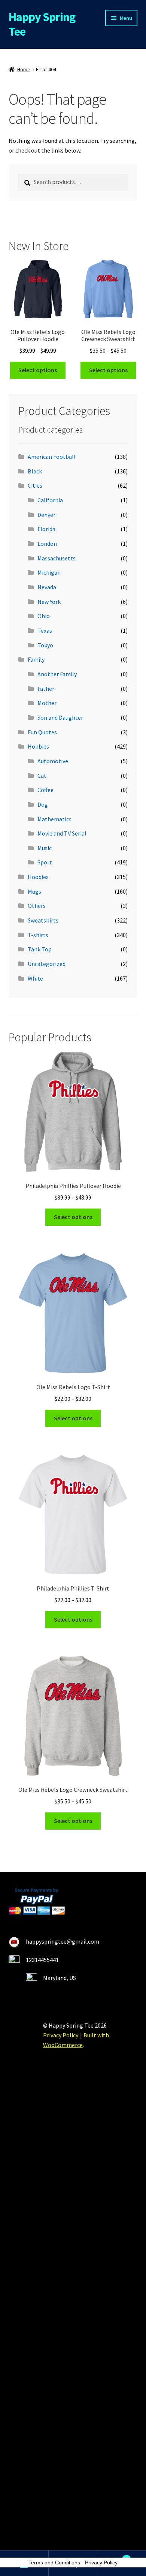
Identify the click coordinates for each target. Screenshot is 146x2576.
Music (45, 848)
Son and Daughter (60, 717)
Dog (43, 804)
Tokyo (45, 645)
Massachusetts (57, 558)
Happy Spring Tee (42, 24)
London (47, 544)
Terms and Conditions (54, 2563)
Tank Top (40, 949)
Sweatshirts (43, 920)
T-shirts (38, 935)
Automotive (53, 761)
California (50, 500)
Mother (47, 703)
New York (49, 602)
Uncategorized (47, 964)
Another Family (57, 674)
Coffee (45, 790)
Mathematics (54, 819)
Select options (38, 370)
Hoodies (38, 877)
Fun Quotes (42, 732)
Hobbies (38, 746)
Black (35, 471)
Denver (46, 515)
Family (36, 659)
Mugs (34, 891)
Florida (46, 529)
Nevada (47, 587)
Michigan (49, 572)
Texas (45, 631)
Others (37, 906)
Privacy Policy (61, 2035)
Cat (42, 776)
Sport (45, 862)
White (35, 978)
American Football (52, 457)
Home (24, 69)
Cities (35, 485)
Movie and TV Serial (62, 833)
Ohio (44, 616)
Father (46, 689)
